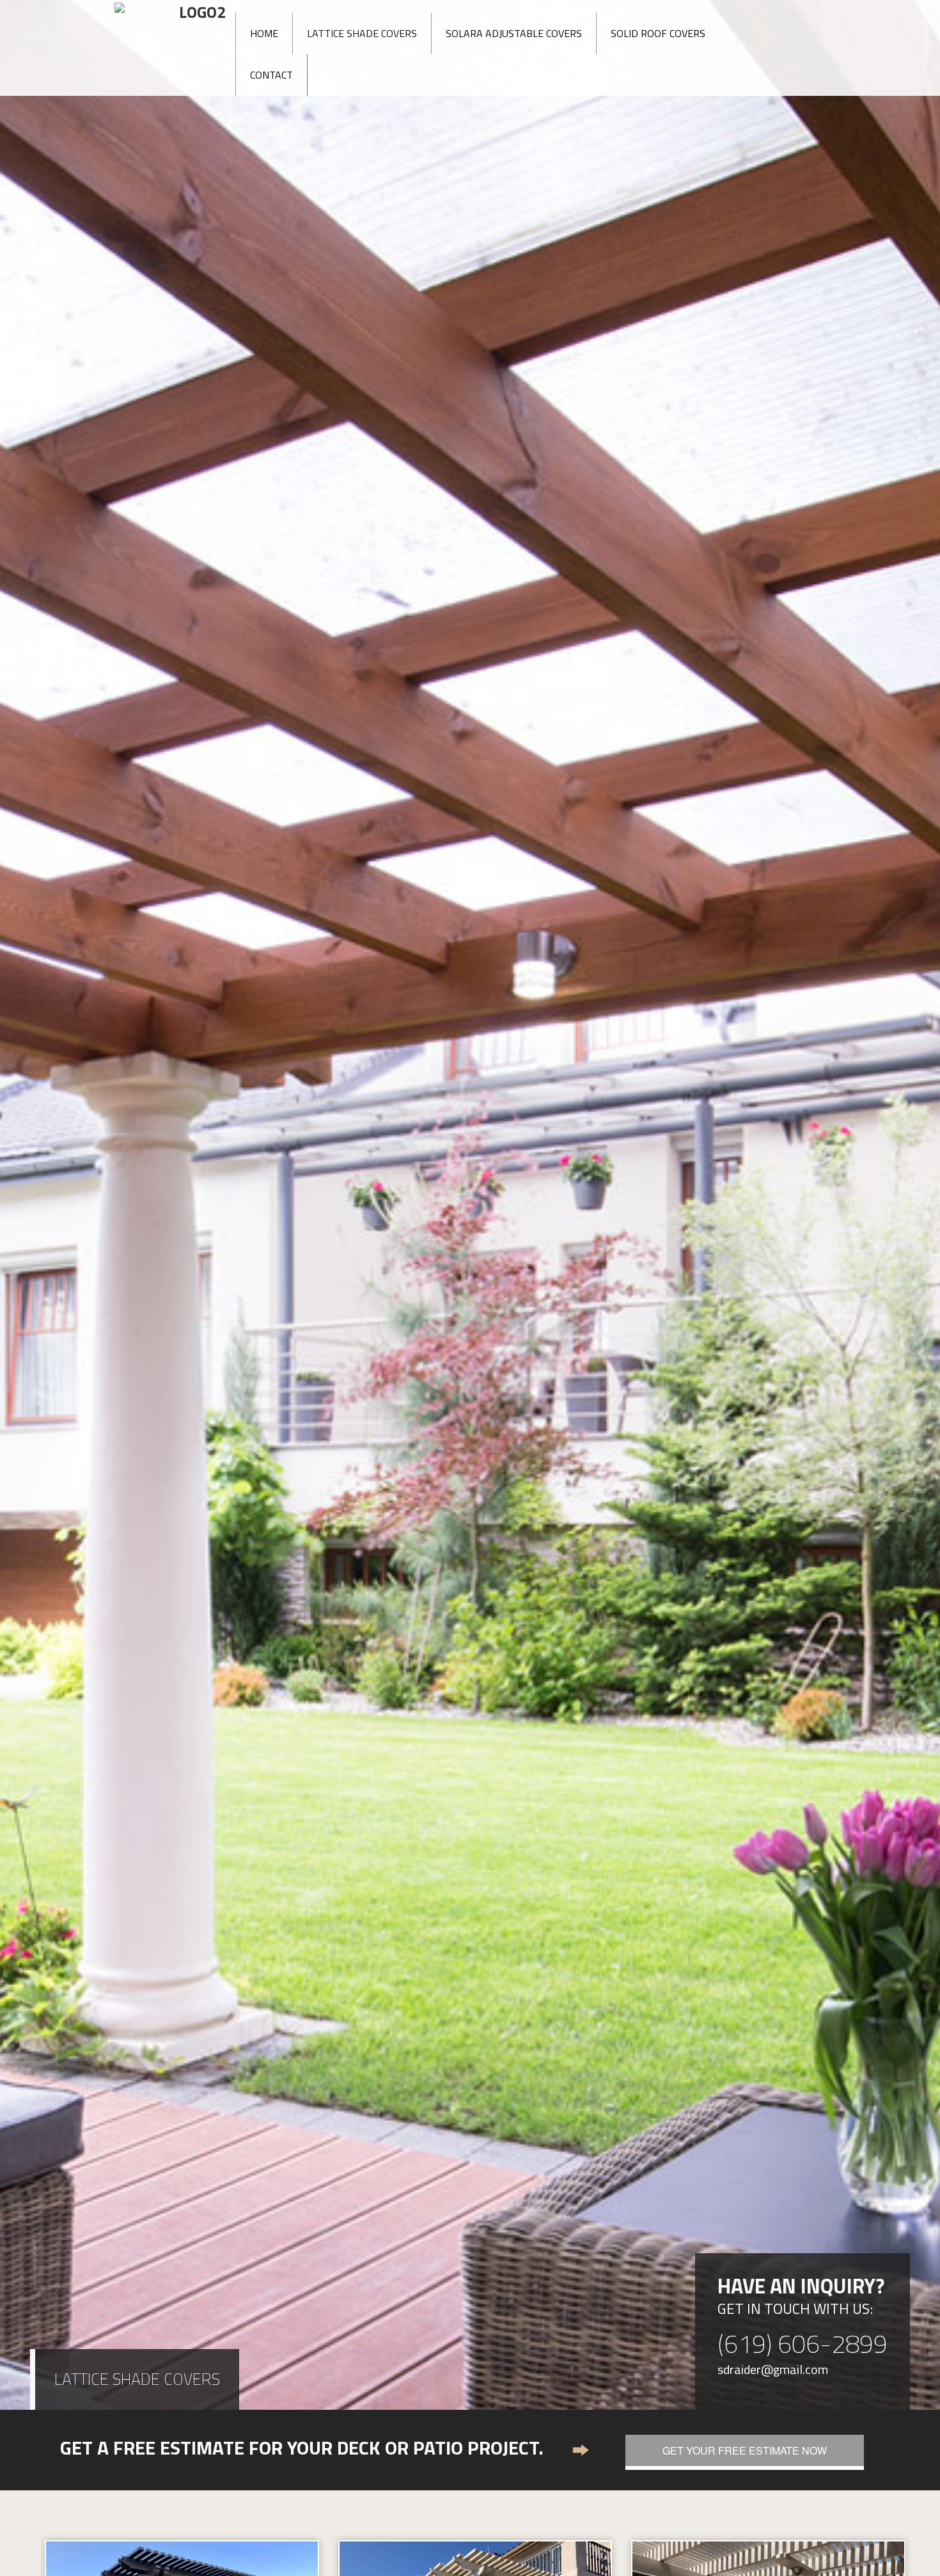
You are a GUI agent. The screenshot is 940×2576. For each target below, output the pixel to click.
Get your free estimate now (745, 2450)
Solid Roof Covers (658, 33)
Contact (271, 75)
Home (264, 33)
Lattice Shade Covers (362, 33)
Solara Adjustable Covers (514, 33)
